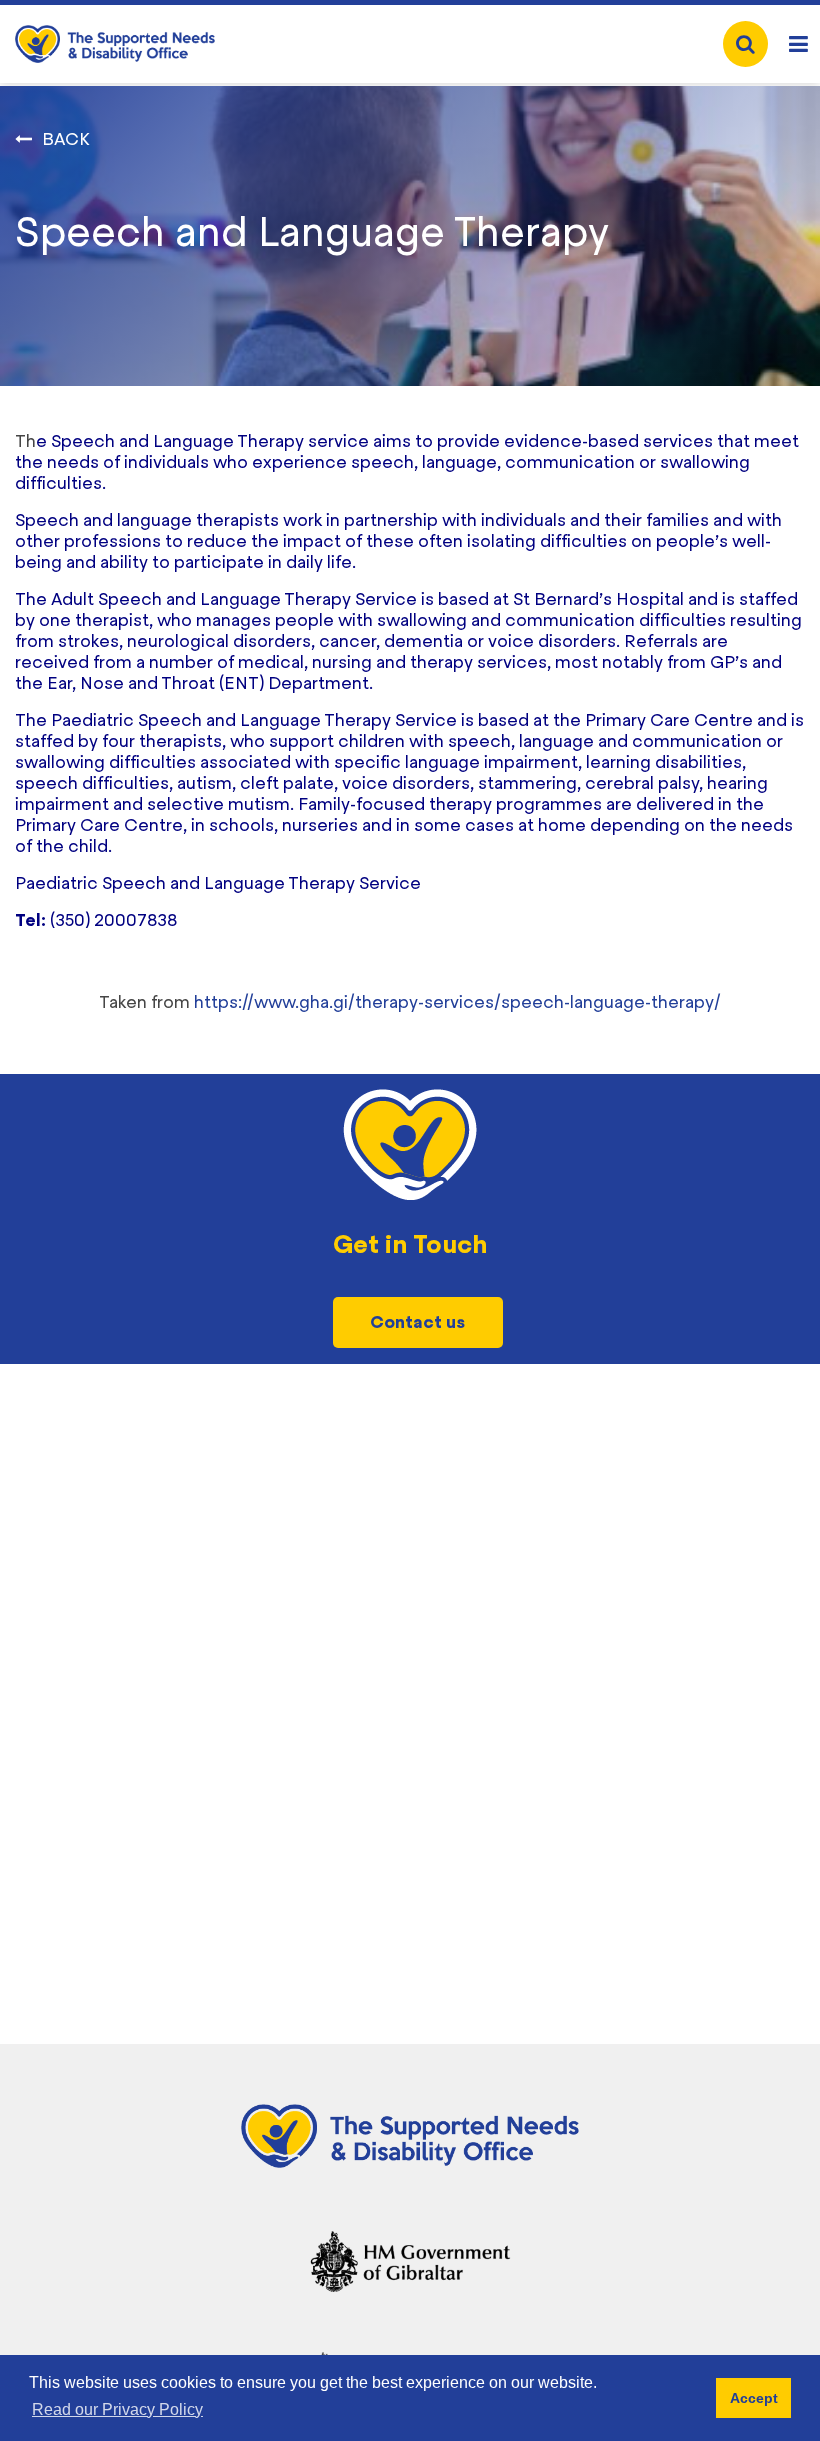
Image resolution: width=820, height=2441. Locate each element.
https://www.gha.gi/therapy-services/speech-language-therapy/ (457, 1002)
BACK (66, 139)
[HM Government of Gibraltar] (410, 2256)
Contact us (417, 1322)
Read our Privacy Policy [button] (117, 2409)
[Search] (745, 44)
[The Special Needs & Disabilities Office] (115, 44)
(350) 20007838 (113, 920)
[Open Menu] (798, 44)
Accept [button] (754, 2398)
